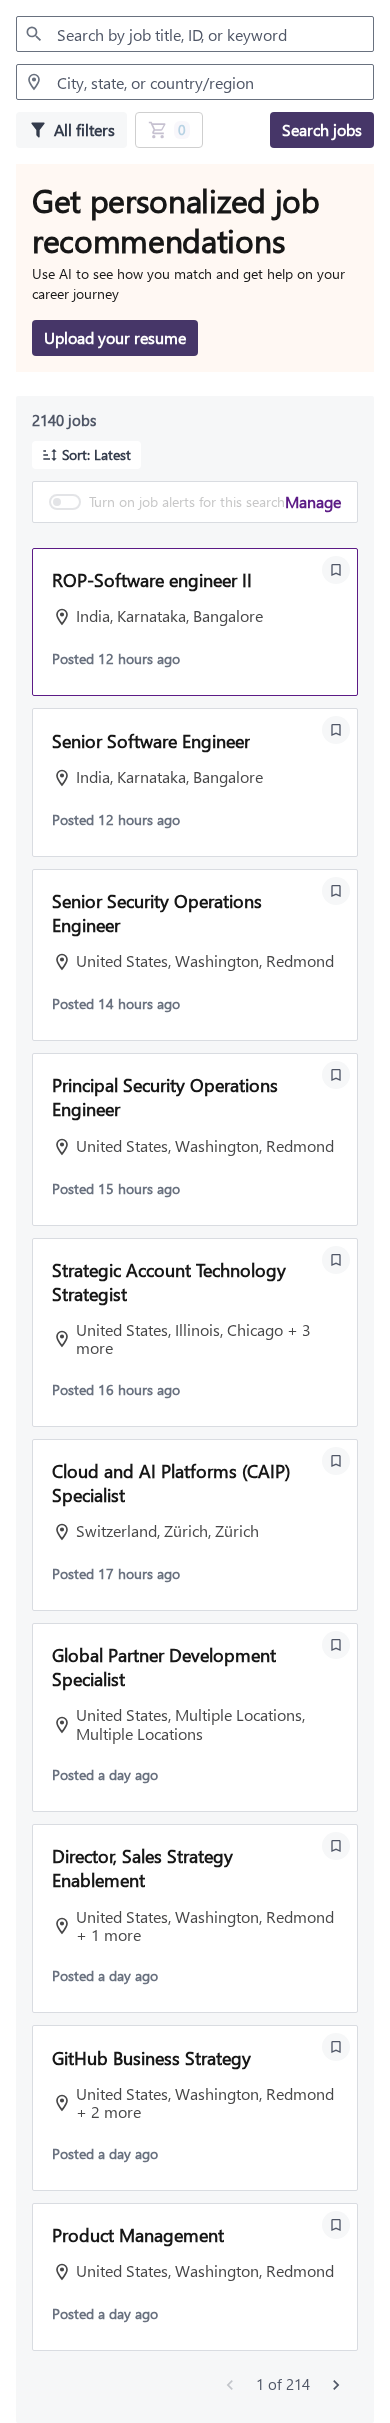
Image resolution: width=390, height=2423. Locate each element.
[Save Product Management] (336, 2225)
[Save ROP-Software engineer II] (336, 570)
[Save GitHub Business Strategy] (336, 2047)
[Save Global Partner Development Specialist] (336, 1645)
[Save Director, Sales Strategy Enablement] (336, 1846)
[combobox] (195, 34)
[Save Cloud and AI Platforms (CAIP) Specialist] (336, 1461)
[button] (86, 455)
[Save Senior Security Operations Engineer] (336, 891)
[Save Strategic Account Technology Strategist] (336, 1260)
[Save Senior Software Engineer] (336, 730)
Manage (313, 501)
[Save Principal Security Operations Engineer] (336, 1075)
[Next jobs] (336, 2385)
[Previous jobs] (230, 2385)
